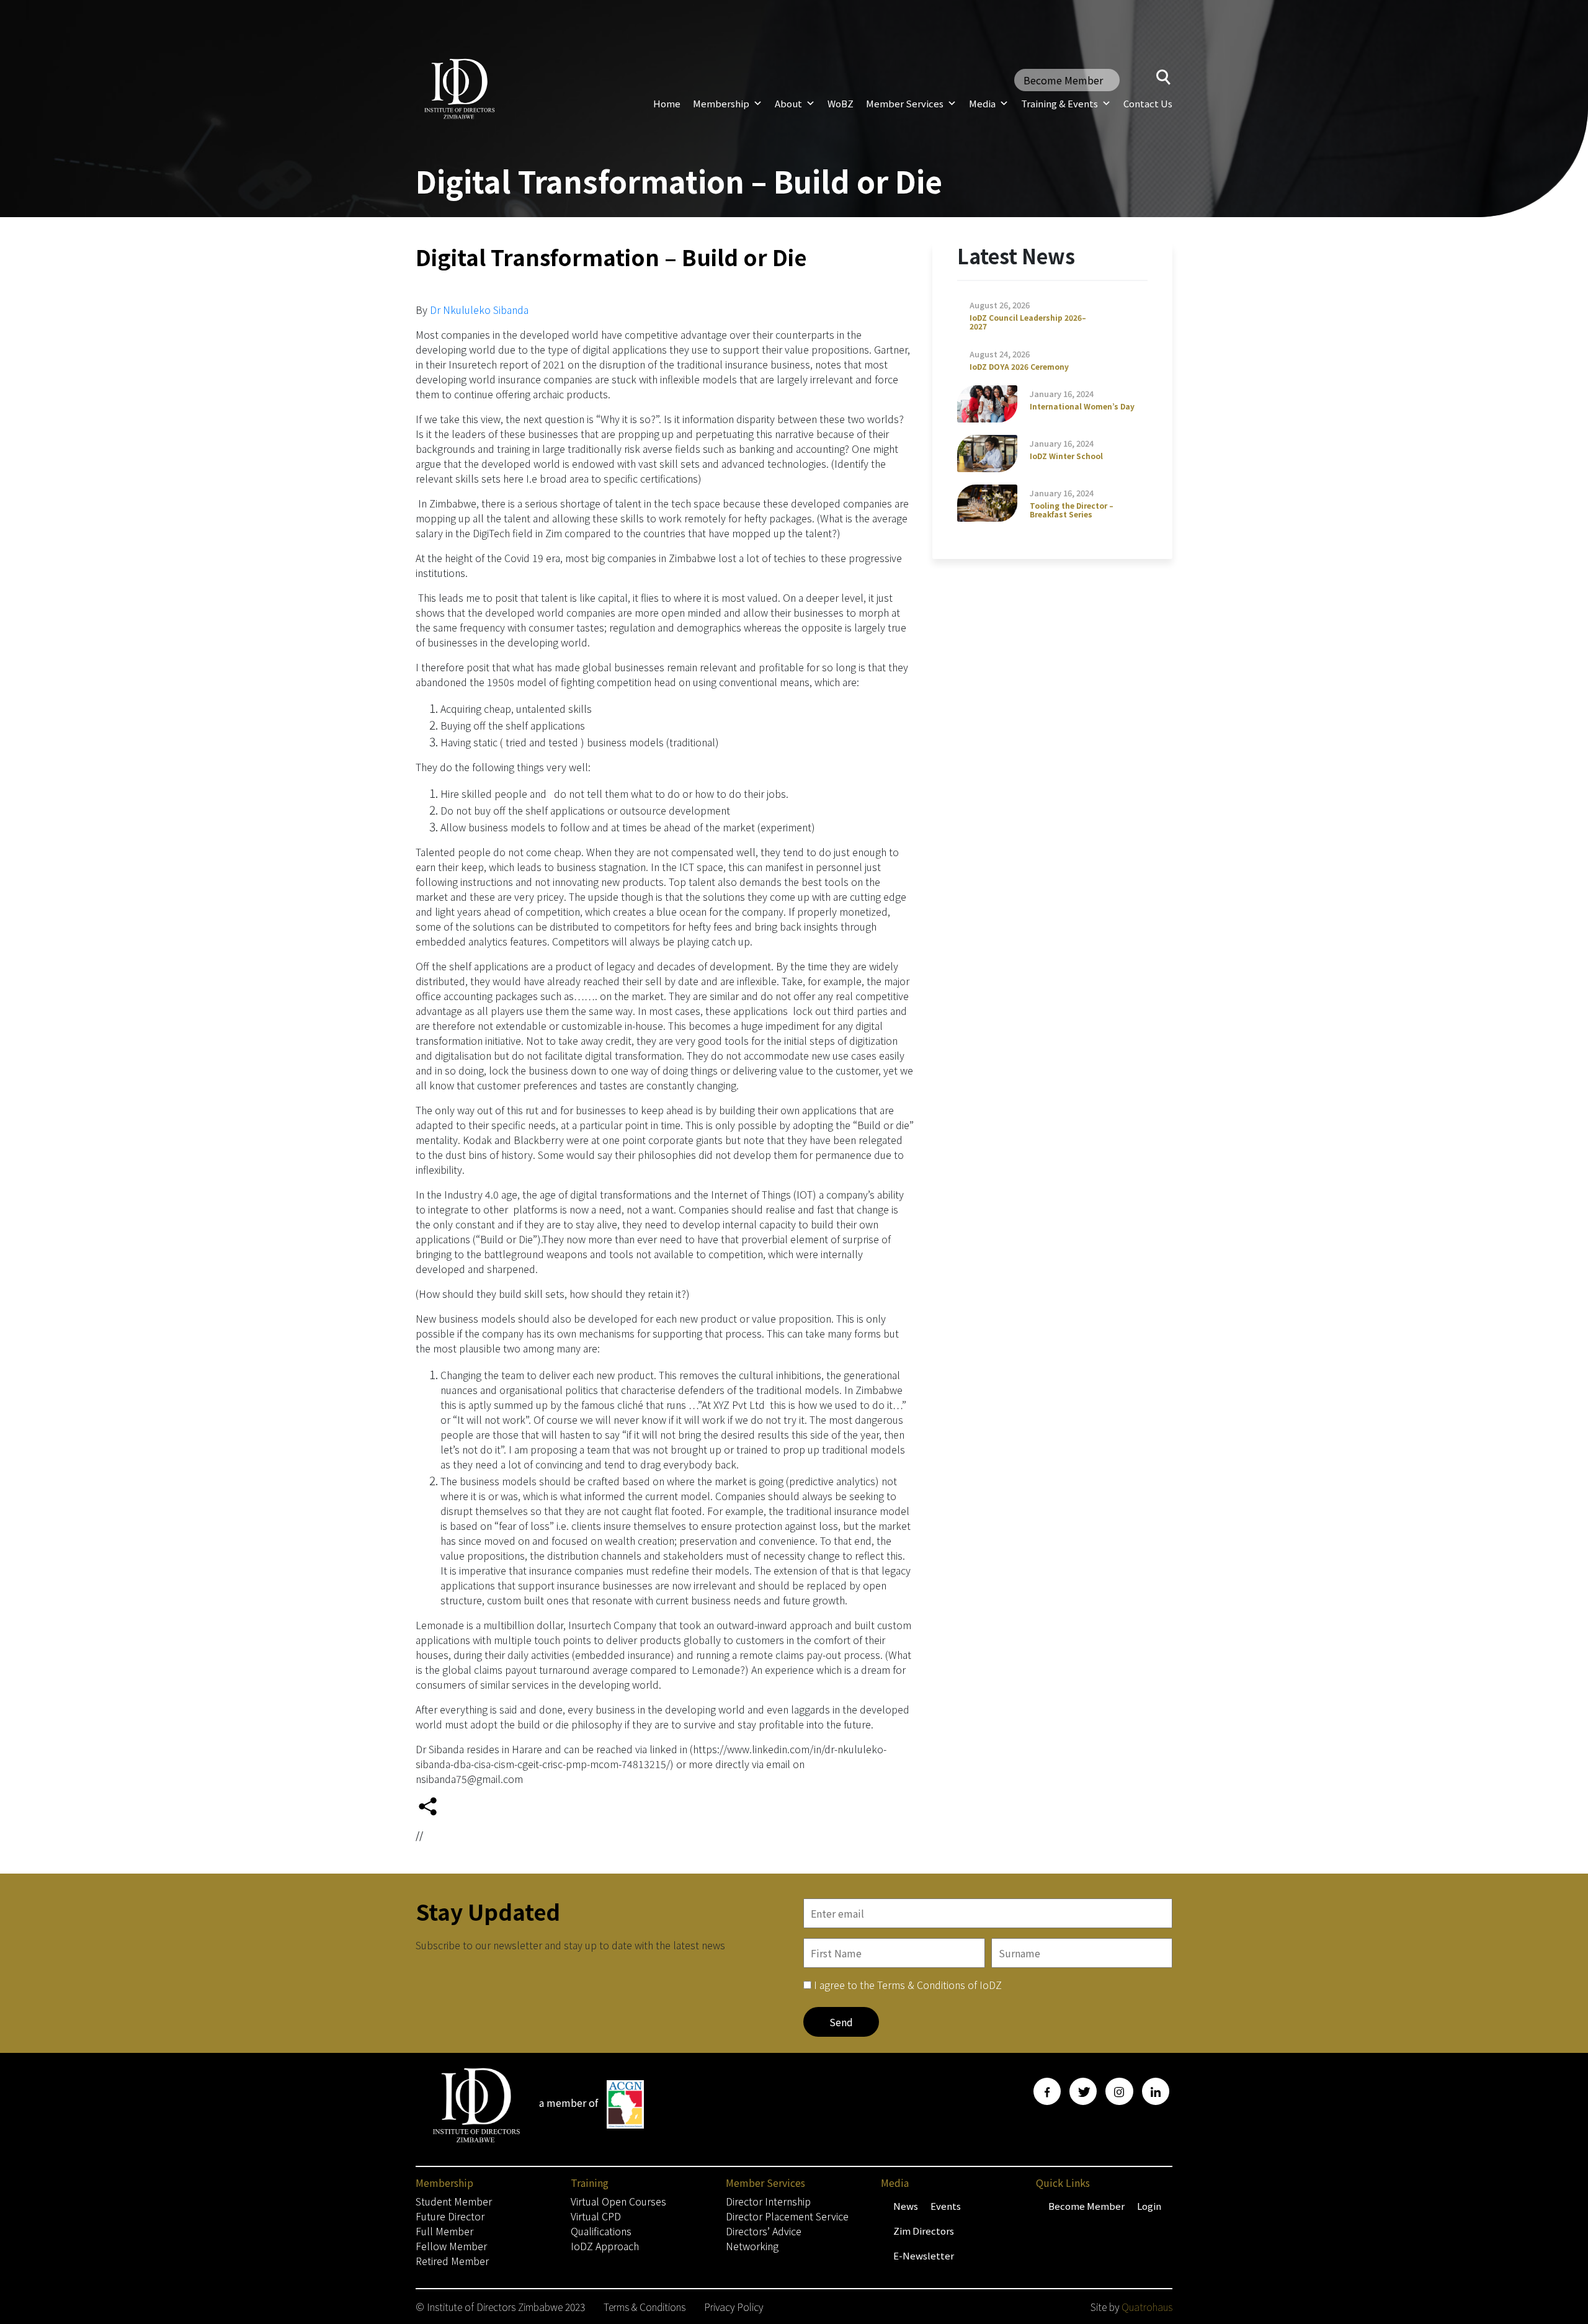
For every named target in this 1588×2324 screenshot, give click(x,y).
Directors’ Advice (764, 2231)
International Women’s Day (1082, 406)
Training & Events (1059, 103)
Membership (721, 103)
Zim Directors (924, 2231)
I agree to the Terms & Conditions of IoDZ (908, 1985)
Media (982, 103)
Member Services (905, 103)
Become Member (1063, 80)
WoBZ (841, 103)
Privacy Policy (734, 2307)
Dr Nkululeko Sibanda (479, 310)
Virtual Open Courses (618, 2201)
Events (946, 2206)
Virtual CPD (596, 2216)
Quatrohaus (1147, 2307)
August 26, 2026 (1000, 305)
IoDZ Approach (605, 2246)
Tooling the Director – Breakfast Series (1072, 510)
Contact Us (1148, 103)
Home (667, 103)
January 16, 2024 (1062, 394)
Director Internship (768, 2201)
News (906, 2206)
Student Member (454, 2201)
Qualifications (601, 2231)
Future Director (450, 2216)
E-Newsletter (924, 2255)
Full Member (444, 2231)
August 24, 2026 (1000, 354)
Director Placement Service (787, 2216)
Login (1149, 2206)
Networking (752, 2246)
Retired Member (452, 2261)
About (788, 103)
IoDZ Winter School (1066, 456)
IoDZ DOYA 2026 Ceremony (1019, 366)
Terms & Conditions (645, 2307)
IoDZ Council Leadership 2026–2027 (1028, 322)
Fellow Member (451, 2246)
